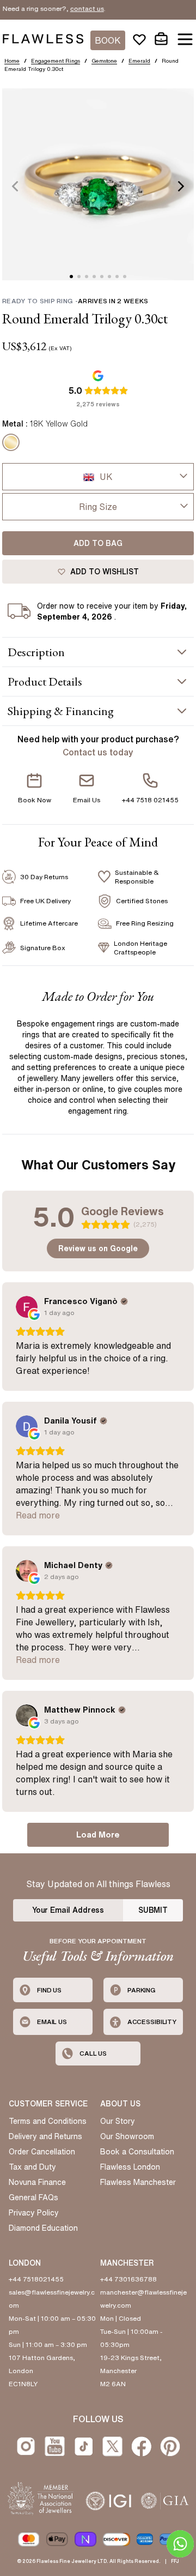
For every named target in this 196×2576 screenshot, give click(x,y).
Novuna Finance (37, 2182)
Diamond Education (43, 2228)
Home (12, 61)
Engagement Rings (56, 61)
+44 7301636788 (128, 2279)
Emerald (139, 61)
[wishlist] (139, 39)
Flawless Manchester (138, 2182)
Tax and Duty (32, 2167)
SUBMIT (153, 1910)
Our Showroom (127, 2136)
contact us (70, 8)
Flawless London (130, 2167)
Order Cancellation (42, 2152)
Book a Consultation (137, 2152)
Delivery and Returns (45, 2136)
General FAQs (33, 2197)
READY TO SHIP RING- (75, 301)
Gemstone (104, 61)
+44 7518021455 (36, 2279)
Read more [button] (38, 1515)
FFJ (175, 2561)
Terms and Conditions (48, 2121)
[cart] (161, 39)
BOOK (108, 40)
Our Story (118, 2121)
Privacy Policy (34, 2213)
